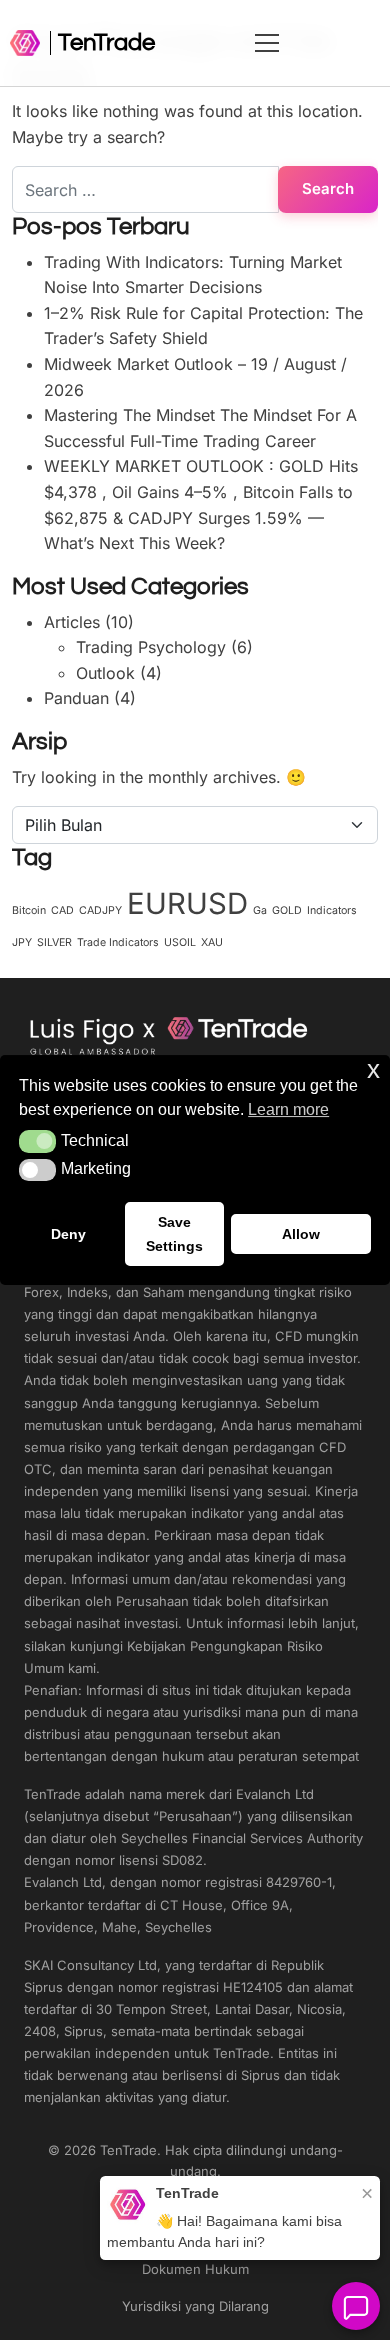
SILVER (54, 942)
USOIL (180, 942)
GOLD (287, 910)
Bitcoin (29, 910)
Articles (72, 622)
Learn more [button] (288, 1109)
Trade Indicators (118, 942)
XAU (212, 942)
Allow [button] (301, 1234)
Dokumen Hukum (195, 2269)
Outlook (105, 673)
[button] (37, 1141)
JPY (22, 942)
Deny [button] (68, 1234)
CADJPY (100, 910)
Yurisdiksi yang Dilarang (195, 2306)
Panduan (76, 698)
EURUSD (187, 903)
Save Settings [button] (174, 1234)
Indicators (332, 910)
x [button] (373, 1069)
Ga (260, 910)
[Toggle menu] (318, 43)
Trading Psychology (151, 647)
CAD (62, 910)
